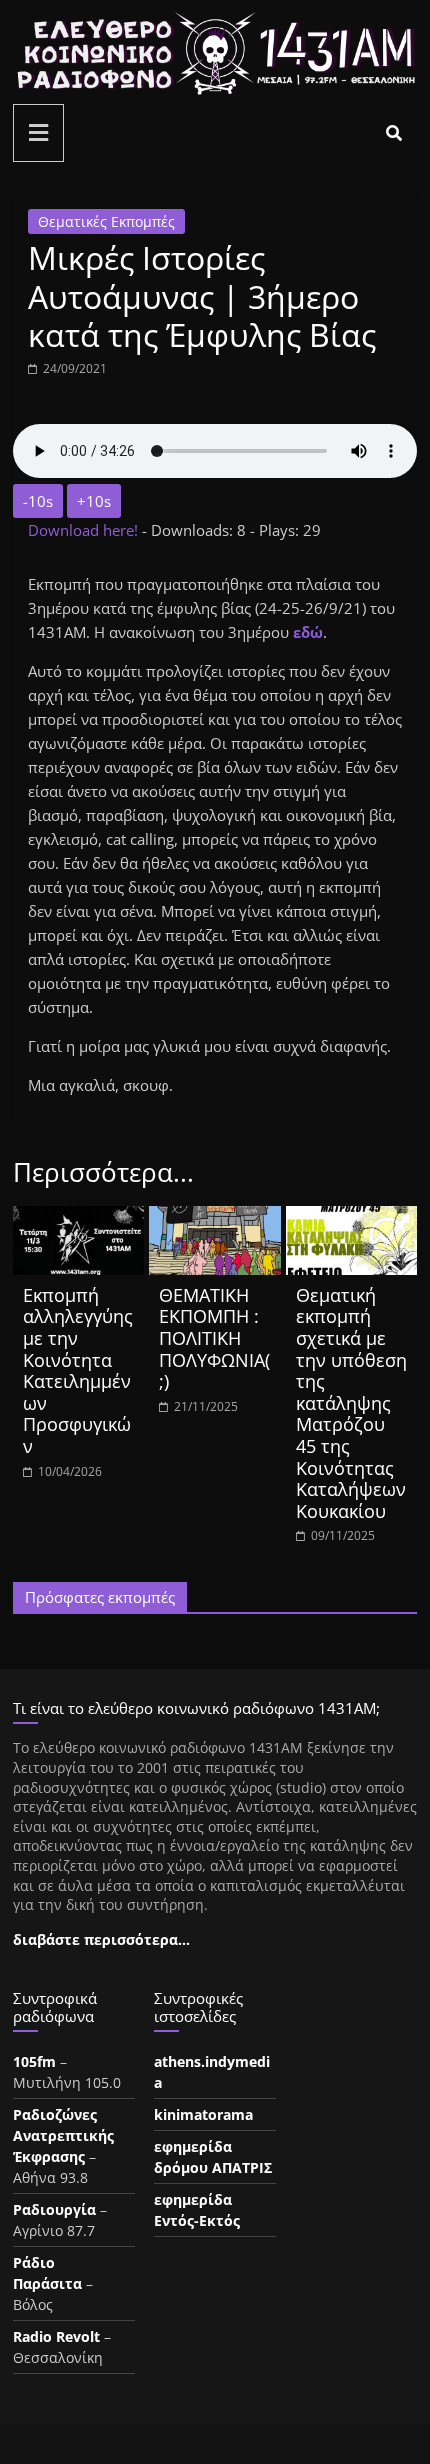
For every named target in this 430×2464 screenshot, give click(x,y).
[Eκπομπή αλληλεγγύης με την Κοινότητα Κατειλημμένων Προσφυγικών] (78, 1218)
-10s (38, 501)
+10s (94, 501)
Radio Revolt (56, 2336)
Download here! (85, 530)
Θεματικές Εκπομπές (106, 221)
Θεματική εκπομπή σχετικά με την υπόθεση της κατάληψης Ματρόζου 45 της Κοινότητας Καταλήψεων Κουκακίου (351, 1403)
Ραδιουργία (54, 2209)
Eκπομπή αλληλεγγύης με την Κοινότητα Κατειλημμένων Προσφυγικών (78, 1370)
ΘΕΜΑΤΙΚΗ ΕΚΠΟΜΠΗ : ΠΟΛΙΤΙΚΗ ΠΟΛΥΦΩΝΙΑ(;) (214, 1338)
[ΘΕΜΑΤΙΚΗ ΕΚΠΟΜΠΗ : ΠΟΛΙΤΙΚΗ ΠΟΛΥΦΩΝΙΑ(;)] (214, 1218)
